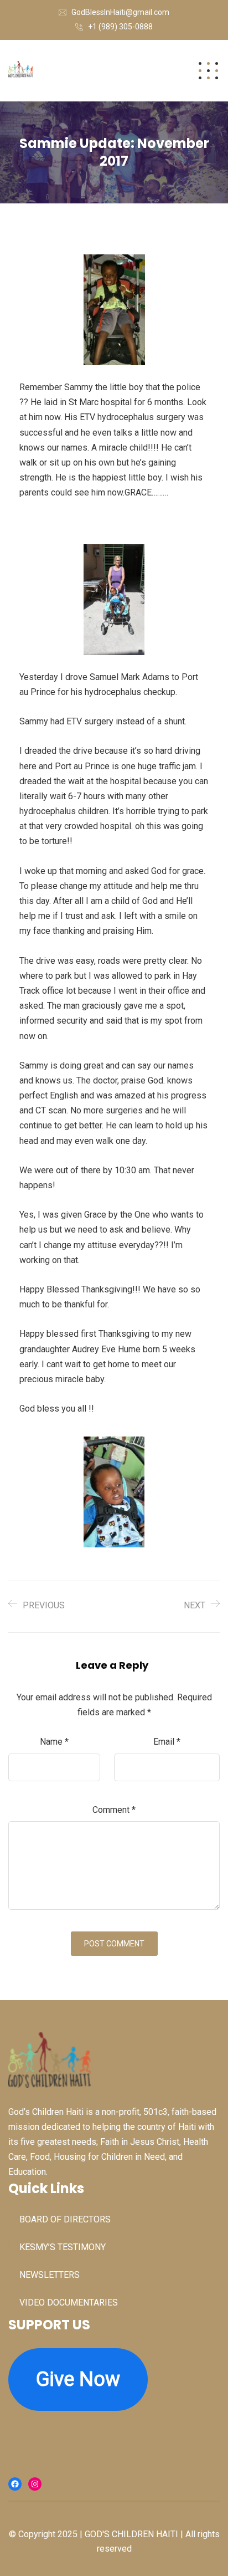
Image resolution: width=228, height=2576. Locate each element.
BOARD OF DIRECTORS (65, 2219)
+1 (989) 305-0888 (120, 27)
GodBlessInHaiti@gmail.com (120, 12)
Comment (114, 1810)
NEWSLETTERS (50, 2275)
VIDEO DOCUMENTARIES (69, 2302)
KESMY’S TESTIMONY (63, 2247)
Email (167, 1742)
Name (54, 1742)
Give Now (78, 2379)
